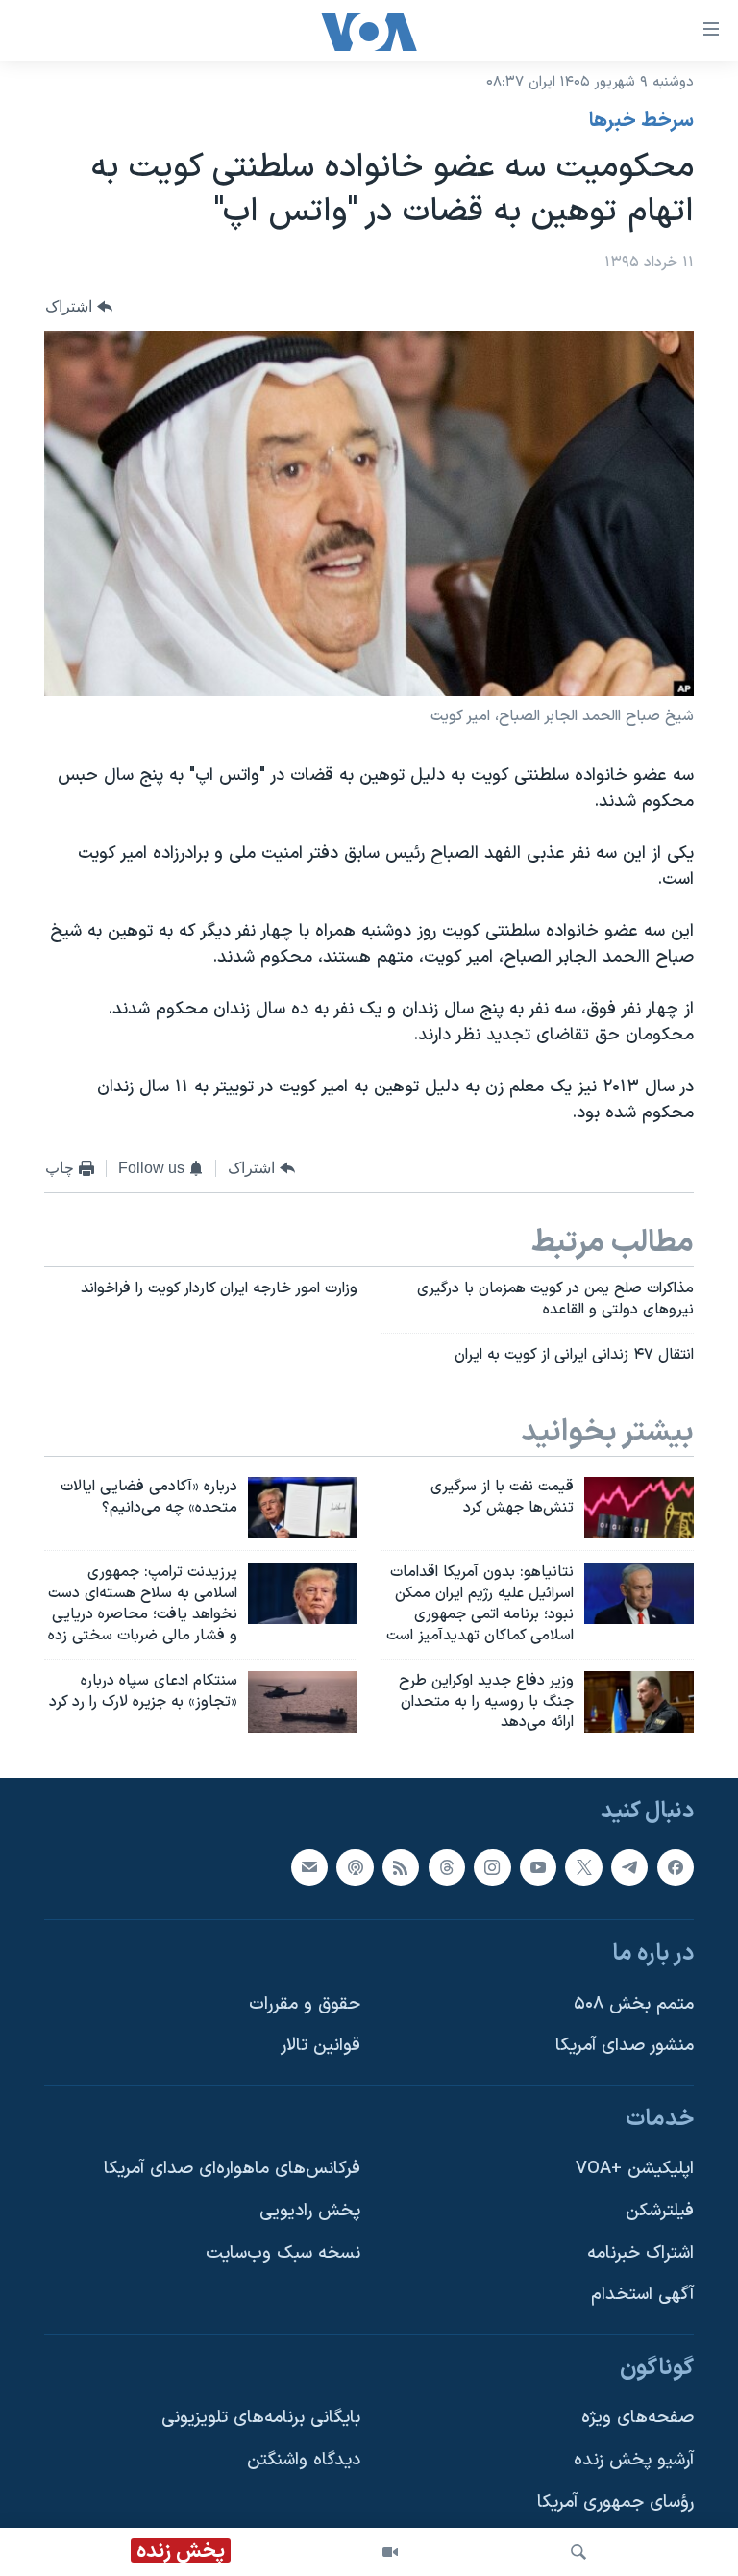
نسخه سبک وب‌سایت (283, 2253)
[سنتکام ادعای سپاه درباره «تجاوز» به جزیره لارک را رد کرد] (303, 1702)
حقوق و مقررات (305, 2004)
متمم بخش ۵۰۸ (634, 2004)
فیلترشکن (660, 2211)
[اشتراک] (309, 1867)
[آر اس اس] (401, 1867)
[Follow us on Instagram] (492, 1867)
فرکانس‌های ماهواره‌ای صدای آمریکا (232, 2170)
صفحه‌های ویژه (638, 2419)
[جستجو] (578, 2552)
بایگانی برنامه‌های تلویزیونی (261, 2419)
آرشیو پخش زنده (634, 2460)
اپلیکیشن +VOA (635, 2170)
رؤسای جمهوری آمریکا (615, 2502)
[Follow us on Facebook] (676, 1867)
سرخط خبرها (641, 121)
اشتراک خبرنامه (640, 2253)
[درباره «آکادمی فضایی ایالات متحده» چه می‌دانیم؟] (303, 1508)
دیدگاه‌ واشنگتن (304, 2460)
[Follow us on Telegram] (629, 1867)
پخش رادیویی (310, 2211)
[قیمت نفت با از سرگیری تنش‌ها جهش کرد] (639, 1508)
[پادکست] (355, 1867)
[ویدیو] (390, 2552)
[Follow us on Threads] (447, 1867)
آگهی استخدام (642, 2296)
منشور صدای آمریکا (625, 2047)
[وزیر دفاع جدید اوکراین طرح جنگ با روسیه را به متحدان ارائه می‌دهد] (639, 1702)
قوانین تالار (320, 2047)
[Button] (79, 306)
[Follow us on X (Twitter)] (583, 1867)
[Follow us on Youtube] (538, 1867)
